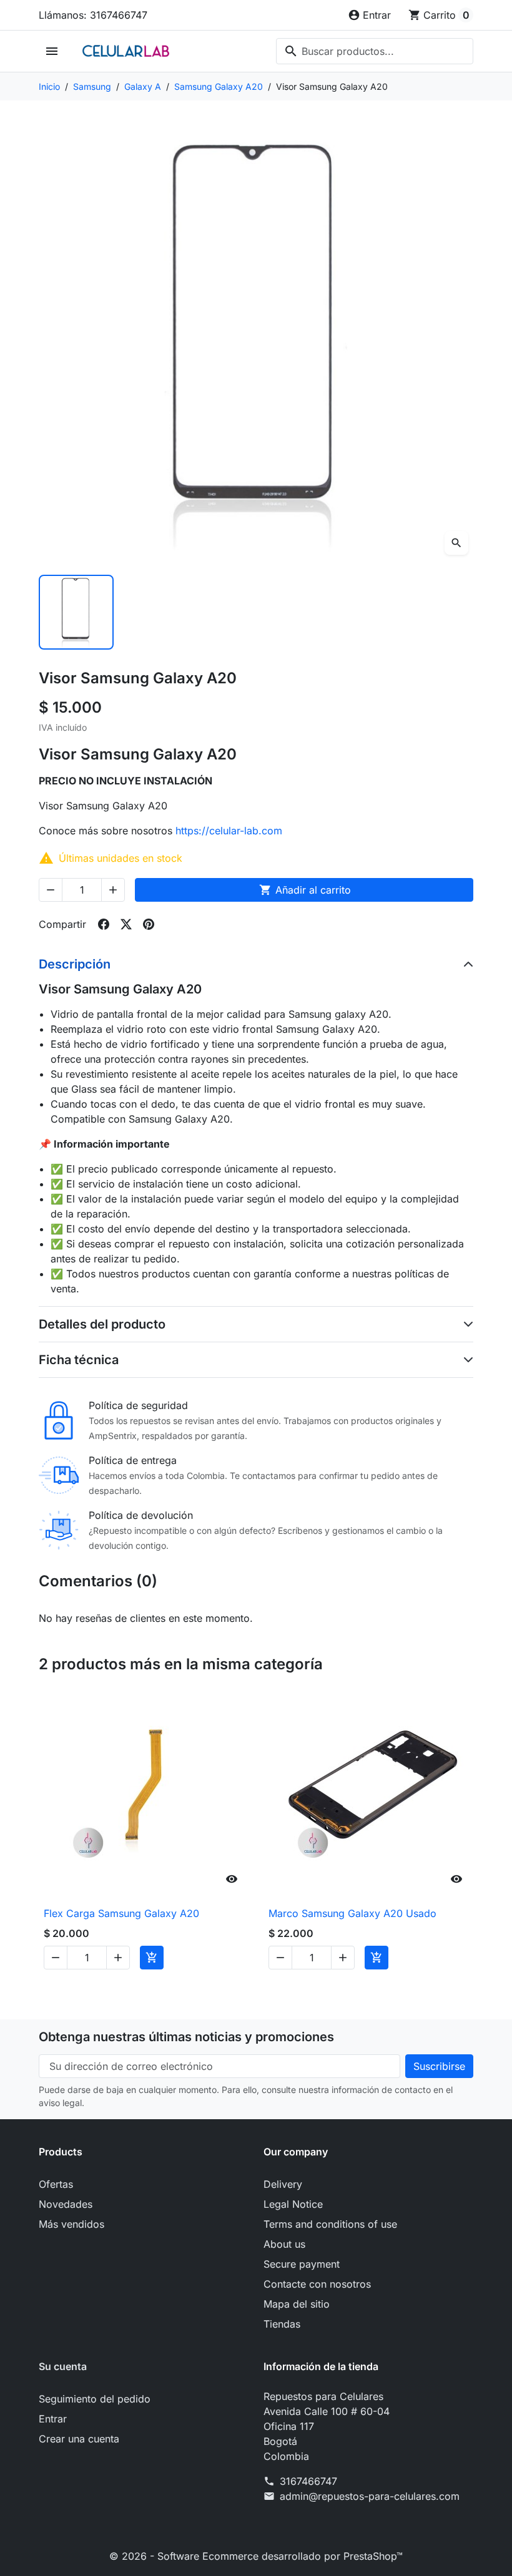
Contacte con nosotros (317, 2284)
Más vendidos (71, 2224)
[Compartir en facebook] (104, 924)
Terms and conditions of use (330, 2224)
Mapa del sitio (297, 2304)
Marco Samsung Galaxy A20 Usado (352, 1913)
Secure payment (302, 2264)
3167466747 (308, 2481)
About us (284, 2244)
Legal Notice (293, 2204)
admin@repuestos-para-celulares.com (370, 2496)
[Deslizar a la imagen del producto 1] (76, 612)
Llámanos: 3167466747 (93, 15)
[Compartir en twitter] (126, 924)
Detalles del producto (102, 1324)
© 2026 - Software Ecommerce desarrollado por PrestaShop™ (256, 2556)
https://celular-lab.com (229, 831)
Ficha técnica (79, 1360)
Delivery (283, 2184)
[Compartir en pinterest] (149, 924)
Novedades (66, 2204)
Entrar (53, 2419)
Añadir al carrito (305, 890)
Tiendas (282, 2324)
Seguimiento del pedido (95, 2399)
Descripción (75, 964)
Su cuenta (63, 2366)
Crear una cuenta (79, 2439)
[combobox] (375, 51)
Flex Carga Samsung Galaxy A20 (121, 1913)
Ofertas (56, 2184)
